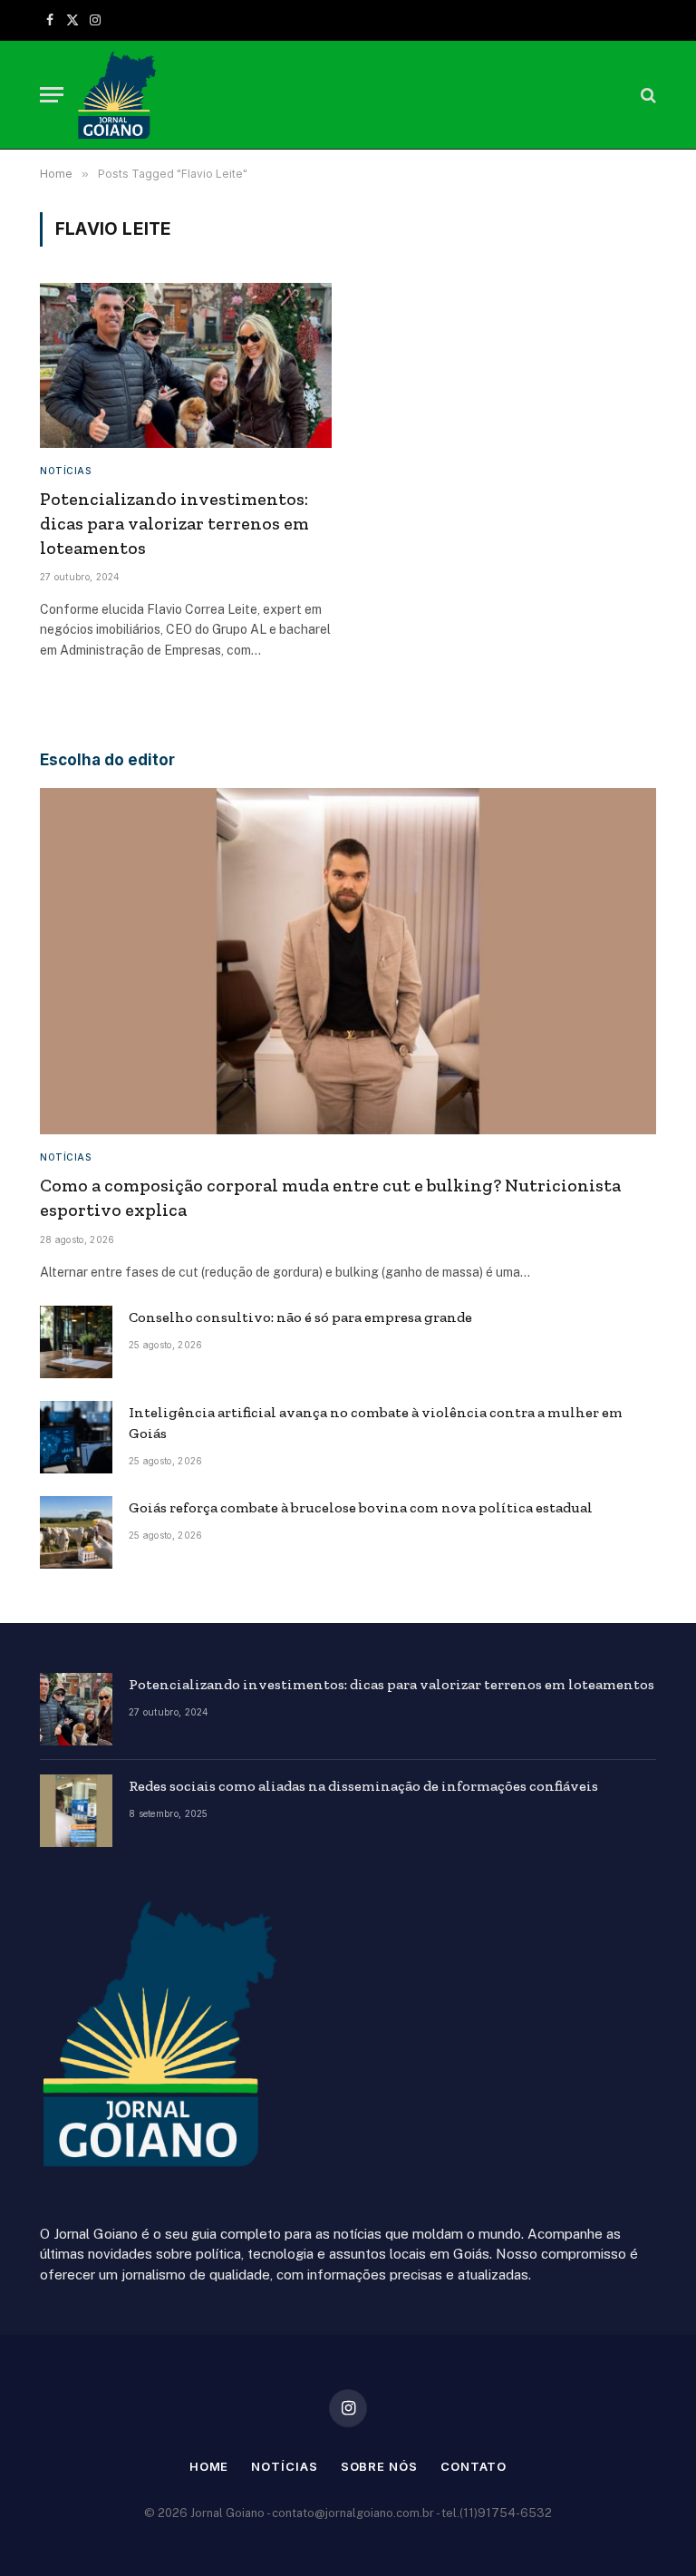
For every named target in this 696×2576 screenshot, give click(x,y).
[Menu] (52, 95)
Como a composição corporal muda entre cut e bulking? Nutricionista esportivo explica (330, 1197)
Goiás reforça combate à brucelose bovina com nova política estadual (361, 1507)
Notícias (65, 471)
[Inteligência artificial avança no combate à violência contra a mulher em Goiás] (76, 1437)
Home (209, 2466)
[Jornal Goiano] (117, 95)
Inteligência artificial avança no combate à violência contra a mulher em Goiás (376, 1423)
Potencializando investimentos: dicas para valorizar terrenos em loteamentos (174, 523)
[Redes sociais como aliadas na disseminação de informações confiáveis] (76, 1811)
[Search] (647, 95)
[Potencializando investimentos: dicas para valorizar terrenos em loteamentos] (186, 365)
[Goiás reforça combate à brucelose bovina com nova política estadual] (76, 1532)
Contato (474, 2466)
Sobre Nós (379, 2466)
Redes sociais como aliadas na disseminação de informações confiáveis (363, 1786)
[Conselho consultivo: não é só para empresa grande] (76, 1342)
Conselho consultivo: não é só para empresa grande (300, 1317)
